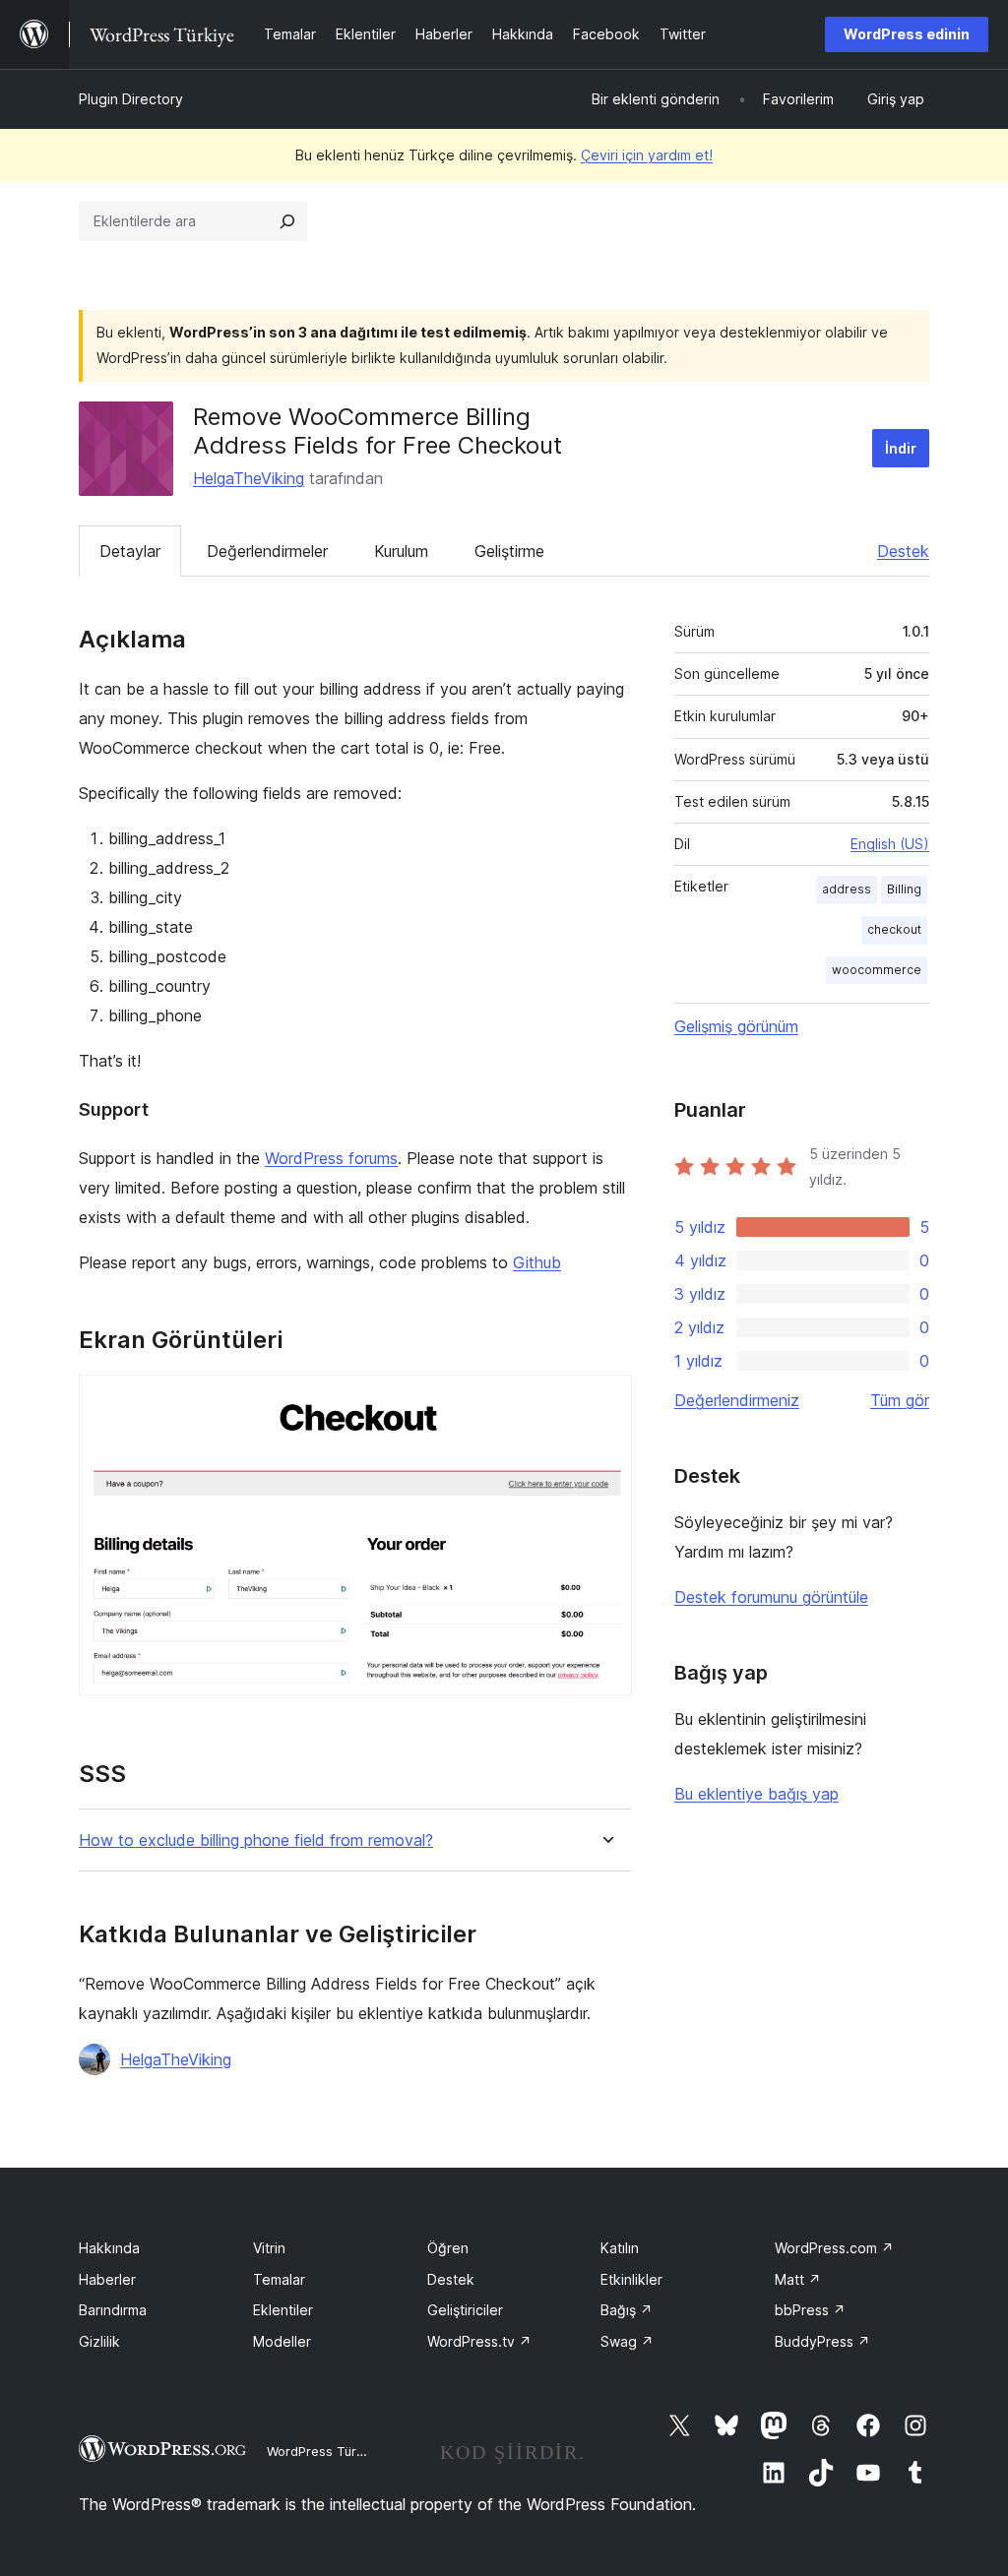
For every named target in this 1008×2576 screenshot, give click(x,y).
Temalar (279, 2279)
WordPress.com (834, 2248)
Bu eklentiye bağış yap (756, 1794)
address (847, 889)
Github (537, 1262)
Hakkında (109, 2248)
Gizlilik (99, 2341)
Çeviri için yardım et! (647, 155)
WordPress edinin (907, 34)
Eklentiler (283, 2310)
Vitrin (269, 2248)
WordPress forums (331, 1158)
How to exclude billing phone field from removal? (256, 1840)
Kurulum (401, 551)
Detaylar (130, 551)
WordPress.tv (479, 2341)
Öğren (448, 2248)
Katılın (620, 2248)
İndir (901, 448)
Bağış (627, 2310)
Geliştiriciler (465, 2310)
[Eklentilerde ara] (287, 221)
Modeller (282, 2341)
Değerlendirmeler (267, 551)
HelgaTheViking (249, 478)
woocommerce (877, 970)
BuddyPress (822, 2341)
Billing (904, 889)
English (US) (890, 844)
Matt (798, 2279)
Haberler (107, 2279)
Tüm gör (900, 1400)
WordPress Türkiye (324, 2451)
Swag (627, 2341)
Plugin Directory (131, 99)
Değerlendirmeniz (737, 1400)
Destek (903, 551)
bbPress (810, 2310)
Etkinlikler (631, 2279)
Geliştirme (509, 551)
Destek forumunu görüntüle (771, 1597)
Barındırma (113, 2310)
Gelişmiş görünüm (736, 1026)
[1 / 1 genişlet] (605, 1401)
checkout (894, 929)
